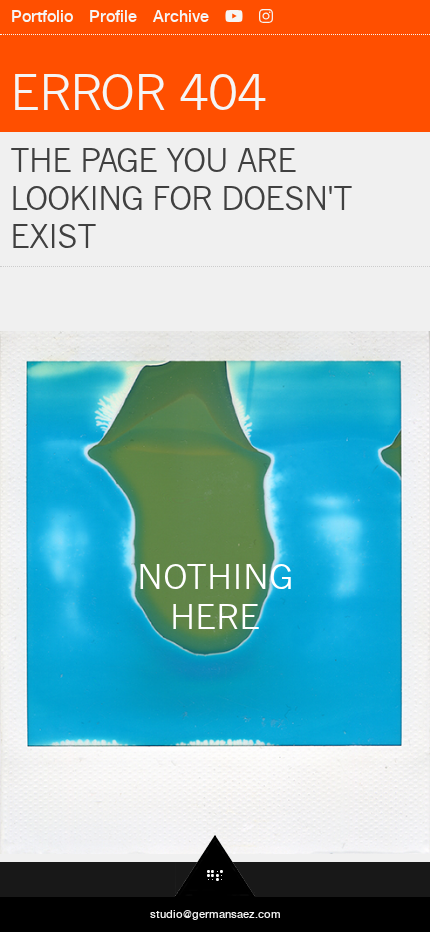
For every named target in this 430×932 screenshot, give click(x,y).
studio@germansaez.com (215, 914)
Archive (181, 16)
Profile (113, 16)
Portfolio (42, 16)
